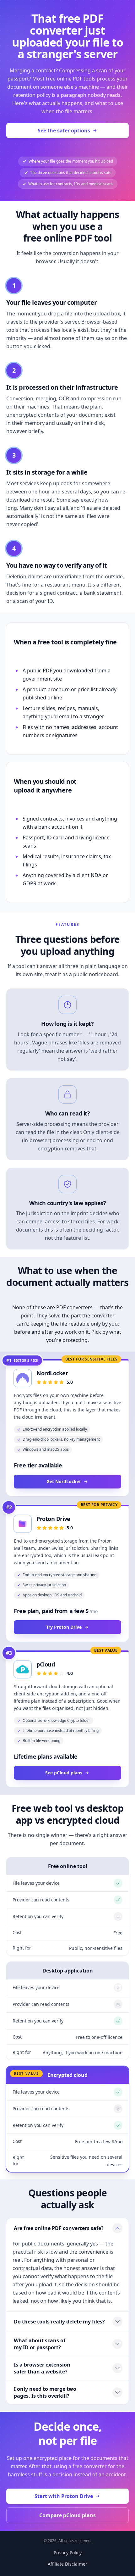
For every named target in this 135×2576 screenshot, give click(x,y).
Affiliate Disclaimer (67, 2564)
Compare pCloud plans (67, 2515)
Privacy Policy (68, 2553)
